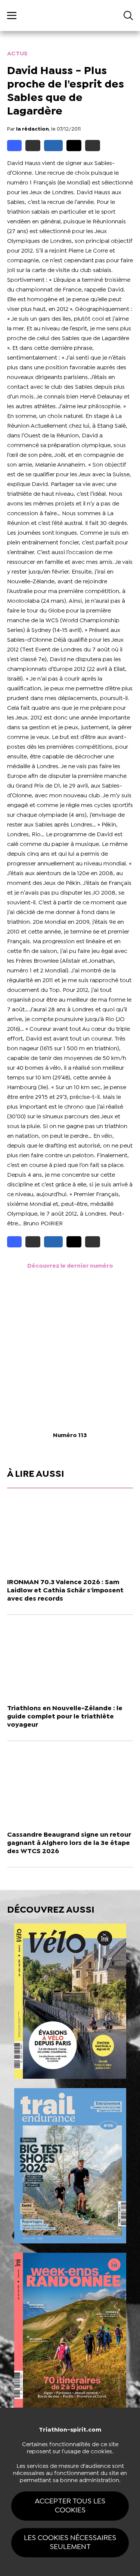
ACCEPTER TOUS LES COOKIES (70, 2506)
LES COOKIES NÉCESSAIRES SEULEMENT (70, 2543)
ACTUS (17, 54)
